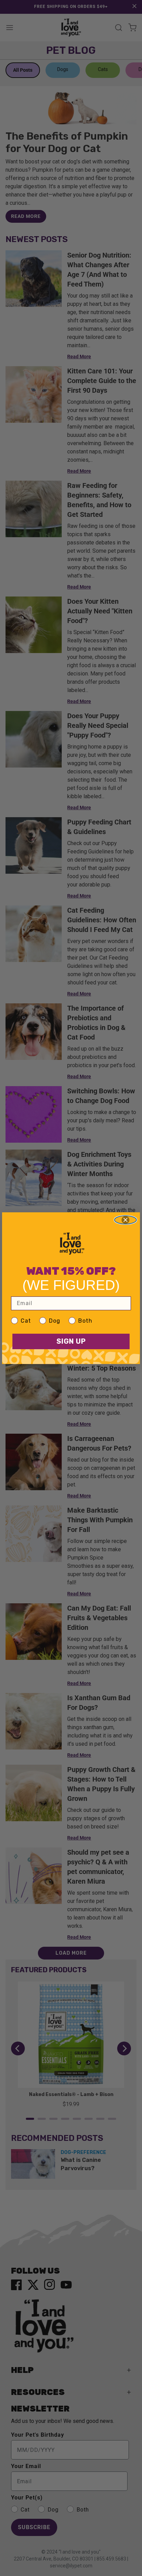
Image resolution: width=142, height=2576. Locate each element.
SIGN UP (71, 1341)
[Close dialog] (125, 1220)
